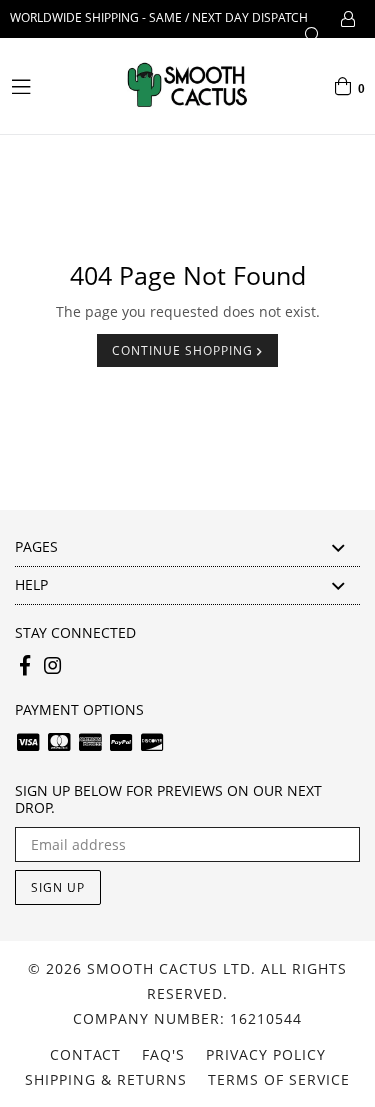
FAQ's (163, 1054)
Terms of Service (279, 1079)
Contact (85, 1054)
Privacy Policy (266, 1054)
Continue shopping (184, 350)
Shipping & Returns (106, 1079)
